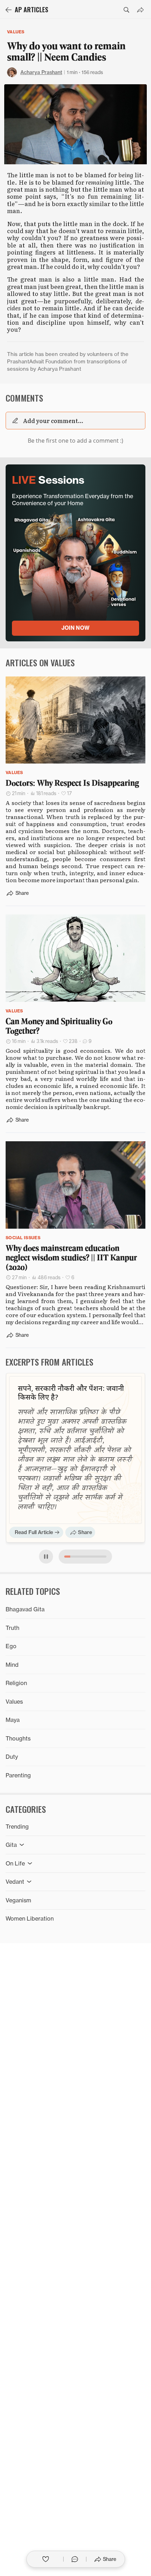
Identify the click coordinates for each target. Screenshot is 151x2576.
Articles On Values (40, 662)
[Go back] (8, 10)
